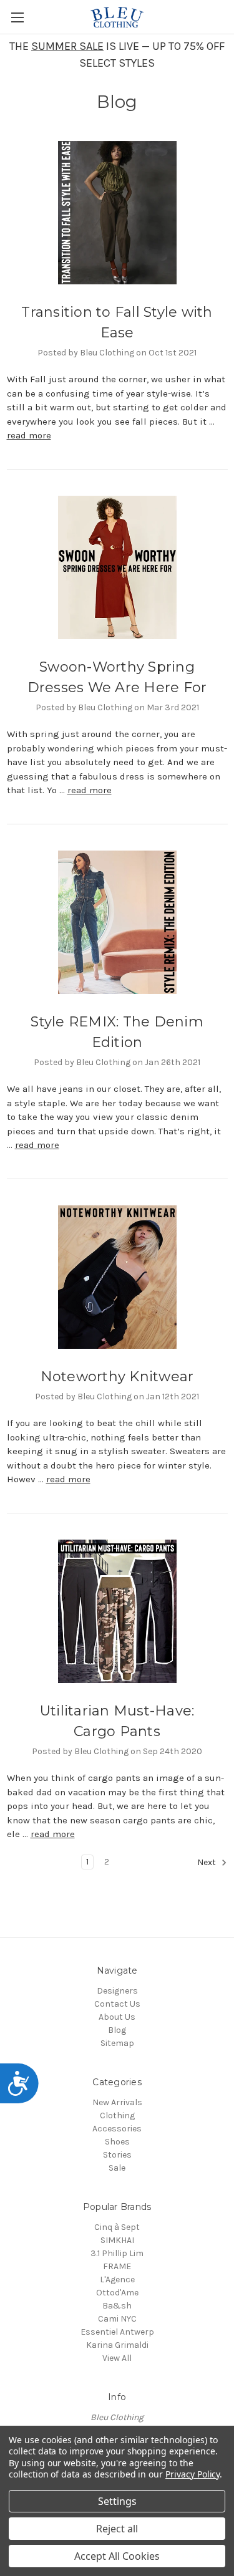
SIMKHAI (117, 2240)
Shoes (117, 2142)
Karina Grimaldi (117, 2345)
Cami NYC (117, 2319)
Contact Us (117, 2004)
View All (117, 2358)
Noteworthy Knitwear (117, 1377)
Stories (117, 2155)
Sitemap (117, 2043)
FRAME (117, 2266)
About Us (117, 2017)
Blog (117, 2030)
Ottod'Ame (117, 2293)
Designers (117, 1991)
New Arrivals (117, 2102)
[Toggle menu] (17, 17)
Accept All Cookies (117, 2556)
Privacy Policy (193, 2474)
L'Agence (117, 2279)
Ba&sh (117, 2306)
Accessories (117, 2129)
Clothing (117, 2115)
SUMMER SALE (67, 46)
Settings (117, 2501)
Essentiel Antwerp (117, 2332)
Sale (117, 2168)
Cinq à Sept (117, 2227)
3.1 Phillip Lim (117, 2253)
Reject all (117, 2529)
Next (207, 1862)
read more (29, 435)
